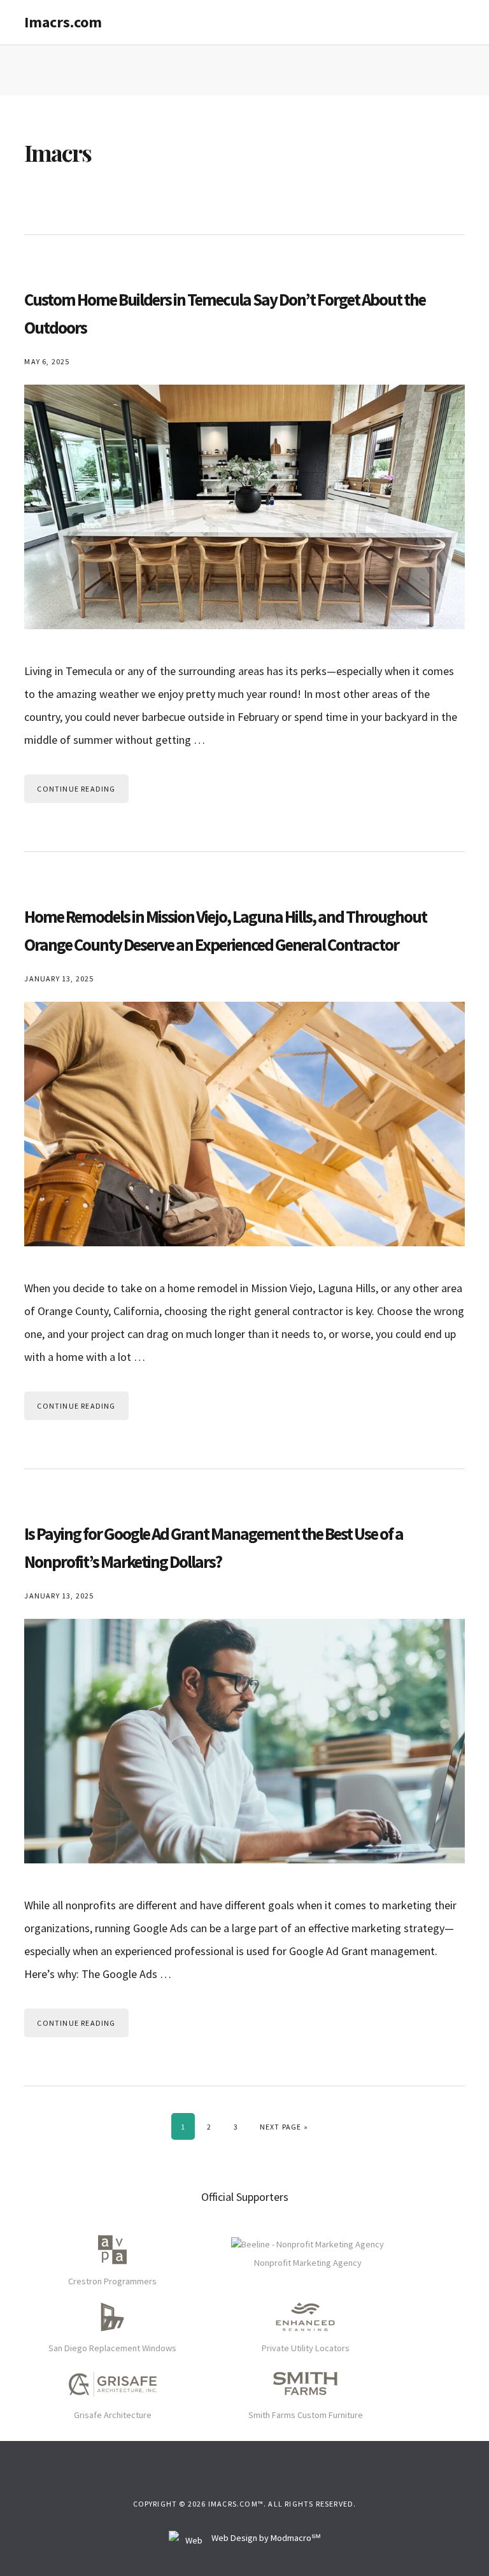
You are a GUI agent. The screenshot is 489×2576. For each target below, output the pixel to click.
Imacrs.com (63, 22)
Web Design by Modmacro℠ (265, 2538)
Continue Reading (76, 789)
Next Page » (284, 2126)
